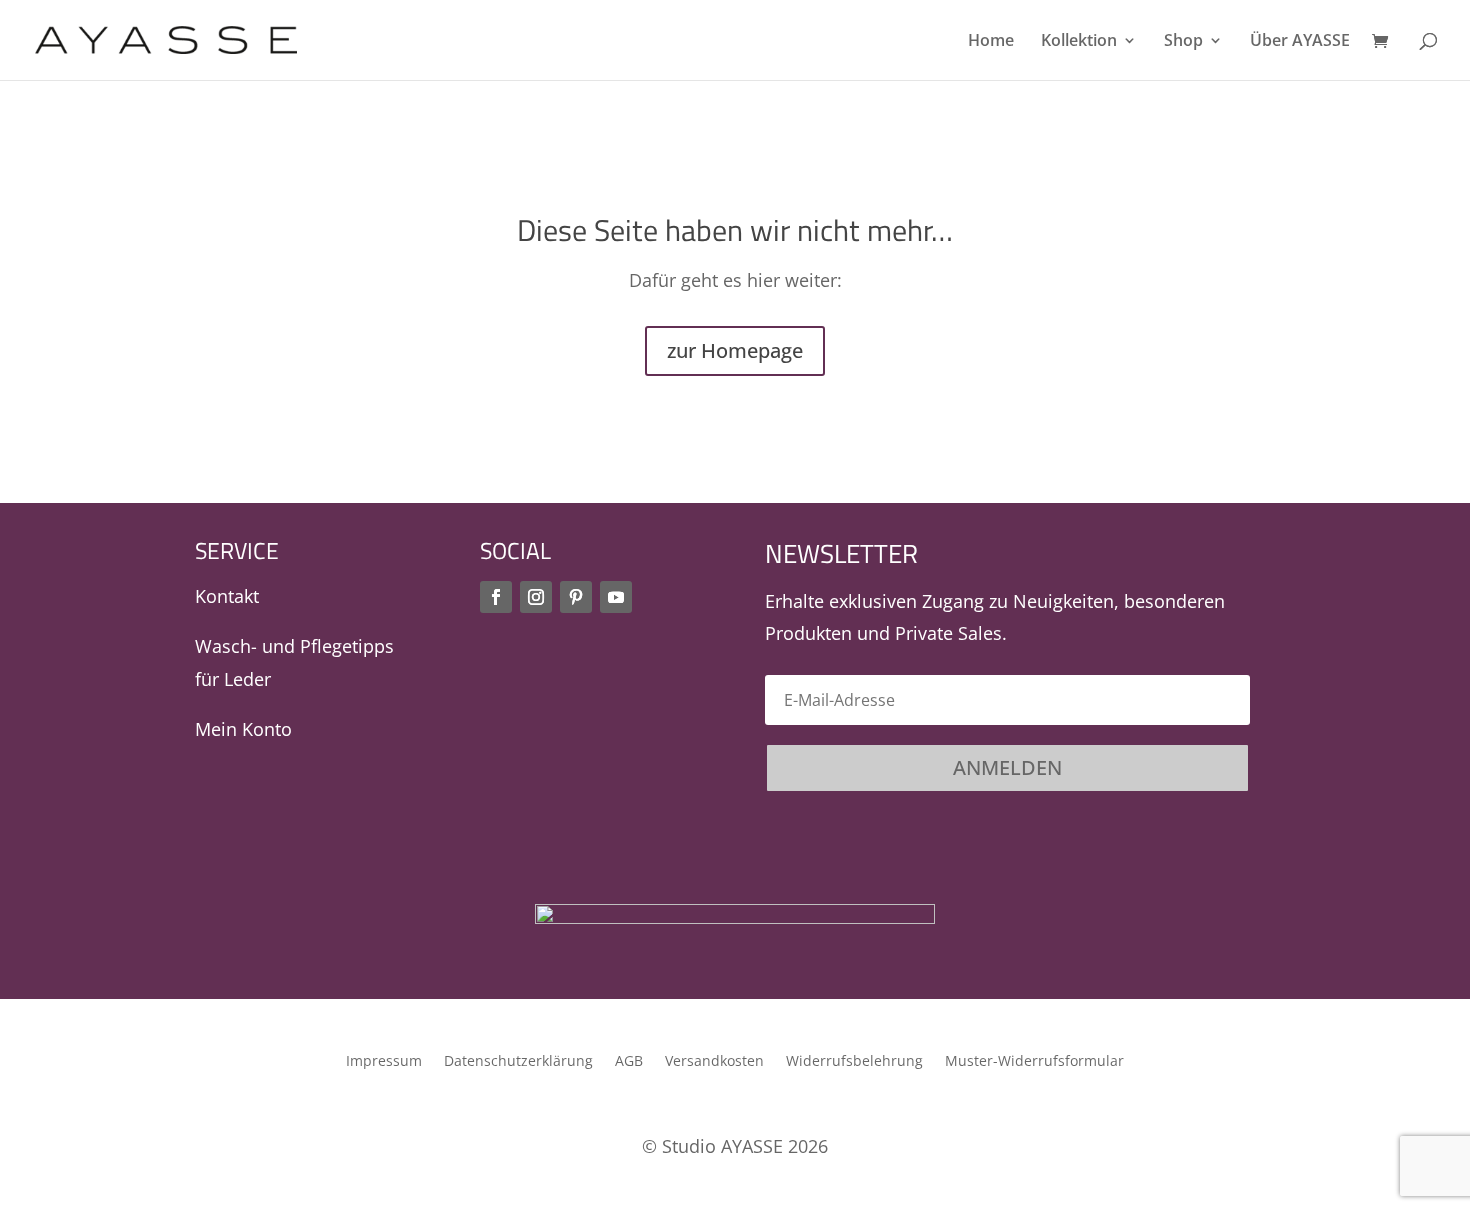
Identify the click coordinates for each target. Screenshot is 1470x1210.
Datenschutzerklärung (518, 1062)
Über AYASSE (1300, 42)
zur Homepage (735, 350)
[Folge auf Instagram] (536, 597)
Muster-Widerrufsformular (1034, 1062)
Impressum (384, 1062)
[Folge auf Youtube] (616, 597)
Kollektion (1079, 42)
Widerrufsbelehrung (854, 1062)
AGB (629, 1062)
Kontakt (227, 596)
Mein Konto (243, 729)
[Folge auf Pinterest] (576, 597)
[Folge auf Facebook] (496, 597)
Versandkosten (714, 1062)
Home (991, 42)
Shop (1183, 42)
